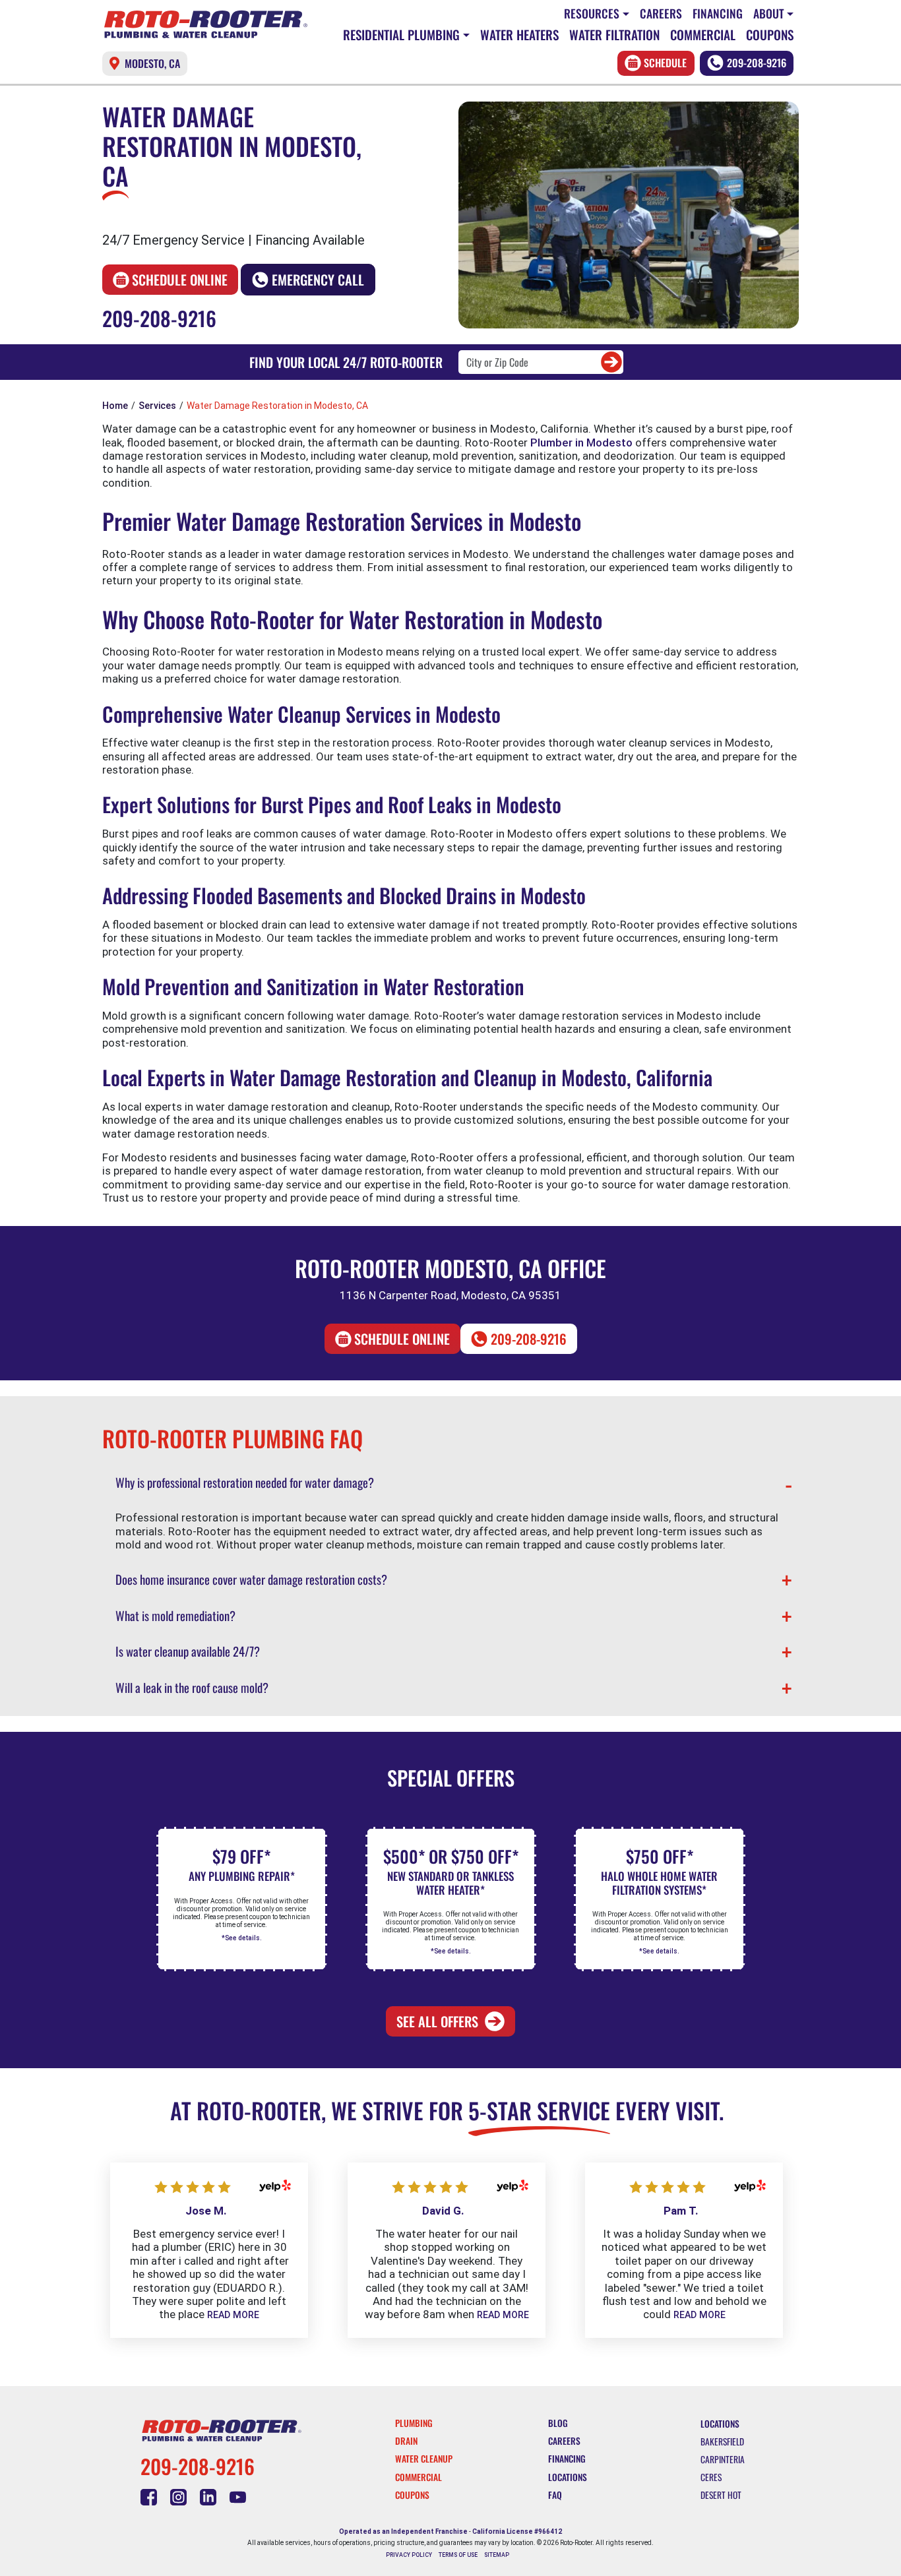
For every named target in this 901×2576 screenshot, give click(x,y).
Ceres (711, 2477)
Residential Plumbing (401, 35)
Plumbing (414, 2423)
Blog (558, 2423)
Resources (592, 13)
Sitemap (497, 2555)
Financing (718, 13)
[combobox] (541, 362)
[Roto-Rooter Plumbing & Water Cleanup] (206, 24)
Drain (406, 2441)
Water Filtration (614, 35)
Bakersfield (722, 2441)
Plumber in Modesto (581, 443)
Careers (661, 13)
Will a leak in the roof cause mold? (192, 1687)
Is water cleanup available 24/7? (188, 1651)
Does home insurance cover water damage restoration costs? (251, 1579)
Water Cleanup (424, 2459)
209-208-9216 (757, 63)
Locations (568, 2477)
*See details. (242, 1938)
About (769, 13)
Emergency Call (318, 280)
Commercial (703, 35)
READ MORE (233, 2315)
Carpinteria (723, 2459)
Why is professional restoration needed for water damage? (245, 1482)
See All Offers (437, 2021)
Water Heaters (519, 35)
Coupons (770, 35)
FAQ (555, 2495)
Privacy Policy (409, 2555)
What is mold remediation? (175, 1615)
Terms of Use (458, 2555)
